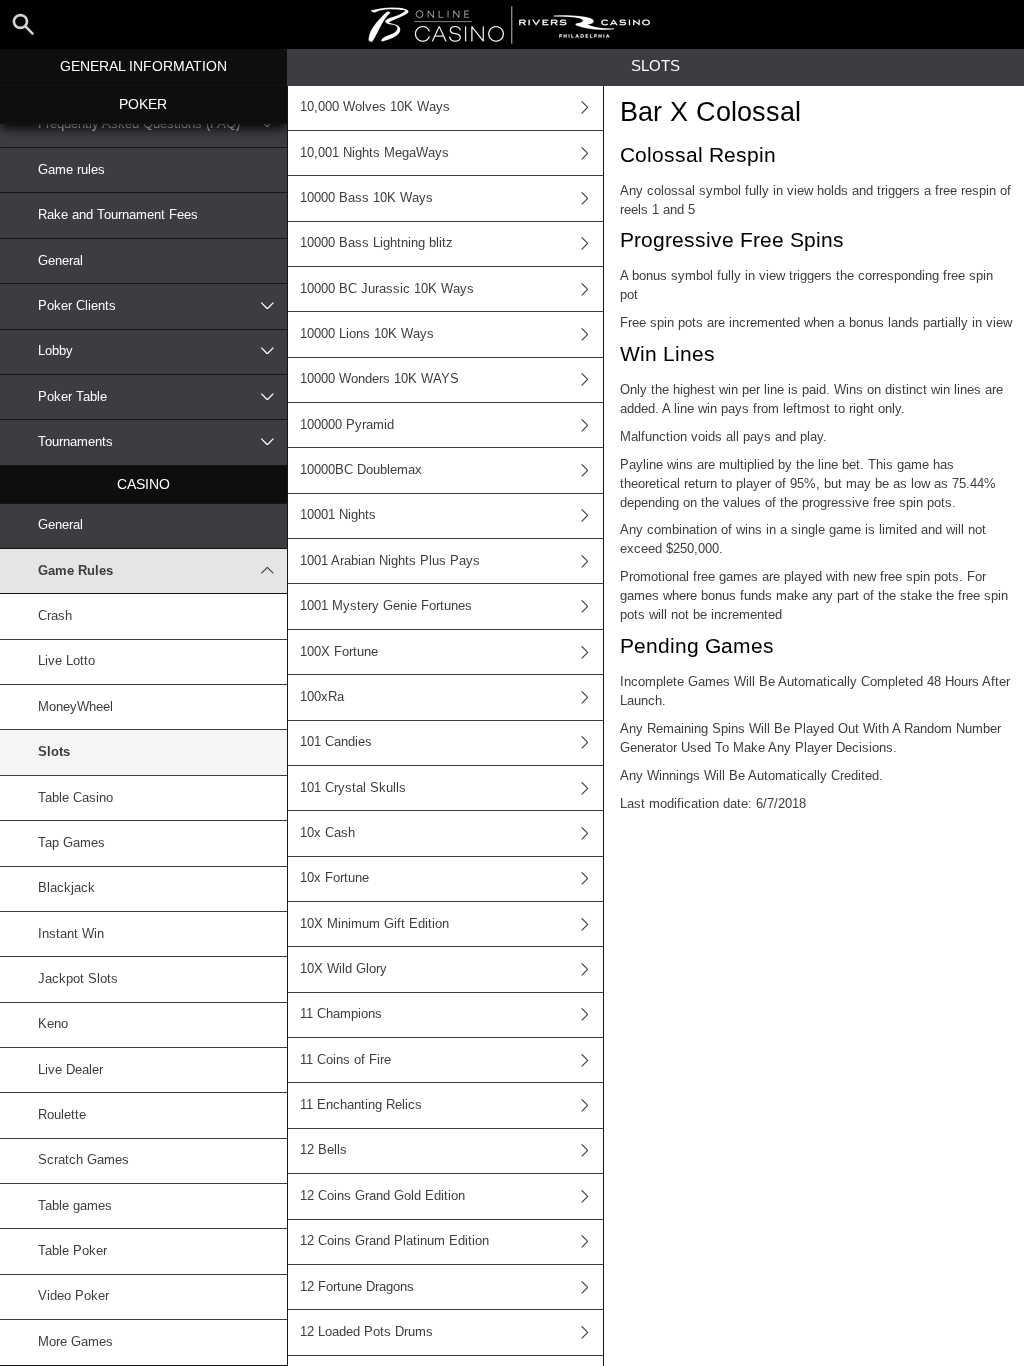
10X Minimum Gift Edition (374, 924)
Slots (54, 752)
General (60, 261)
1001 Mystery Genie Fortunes (386, 606)
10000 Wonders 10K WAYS (379, 379)
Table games (75, 1206)
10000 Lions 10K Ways (367, 334)
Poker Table (72, 397)
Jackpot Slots (78, 979)
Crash (55, 616)
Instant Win (71, 934)
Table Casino (75, 798)
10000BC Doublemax (361, 470)
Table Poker (72, 1251)
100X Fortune (339, 652)
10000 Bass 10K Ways (366, 198)
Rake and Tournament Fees (118, 215)
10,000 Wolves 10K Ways (375, 107)
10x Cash (327, 833)
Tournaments (75, 442)
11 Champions (341, 1014)
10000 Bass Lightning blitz (376, 243)
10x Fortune (334, 878)
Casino (143, 484)
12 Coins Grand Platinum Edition (394, 1241)
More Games (75, 1342)
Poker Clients (77, 306)
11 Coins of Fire (345, 1060)
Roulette (62, 1115)
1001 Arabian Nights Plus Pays (390, 561)
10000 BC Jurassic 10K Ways (387, 289)
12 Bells (323, 1150)
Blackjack (66, 888)
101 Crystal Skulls (353, 788)
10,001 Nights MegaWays (374, 153)
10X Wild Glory (343, 969)
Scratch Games (83, 1160)
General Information (143, 66)
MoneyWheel (75, 707)
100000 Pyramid (347, 425)
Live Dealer (70, 1070)
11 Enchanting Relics (361, 1105)
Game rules (71, 170)
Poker (143, 104)
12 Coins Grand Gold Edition (382, 1196)
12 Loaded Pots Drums (366, 1332)
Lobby (55, 351)
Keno (53, 1024)
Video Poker (73, 1296)
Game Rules (75, 571)
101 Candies (336, 742)
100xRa (322, 697)
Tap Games (71, 843)
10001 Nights (338, 515)
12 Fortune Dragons (357, 1287)
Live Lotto (66, 661)
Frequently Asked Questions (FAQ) (139, 124)
